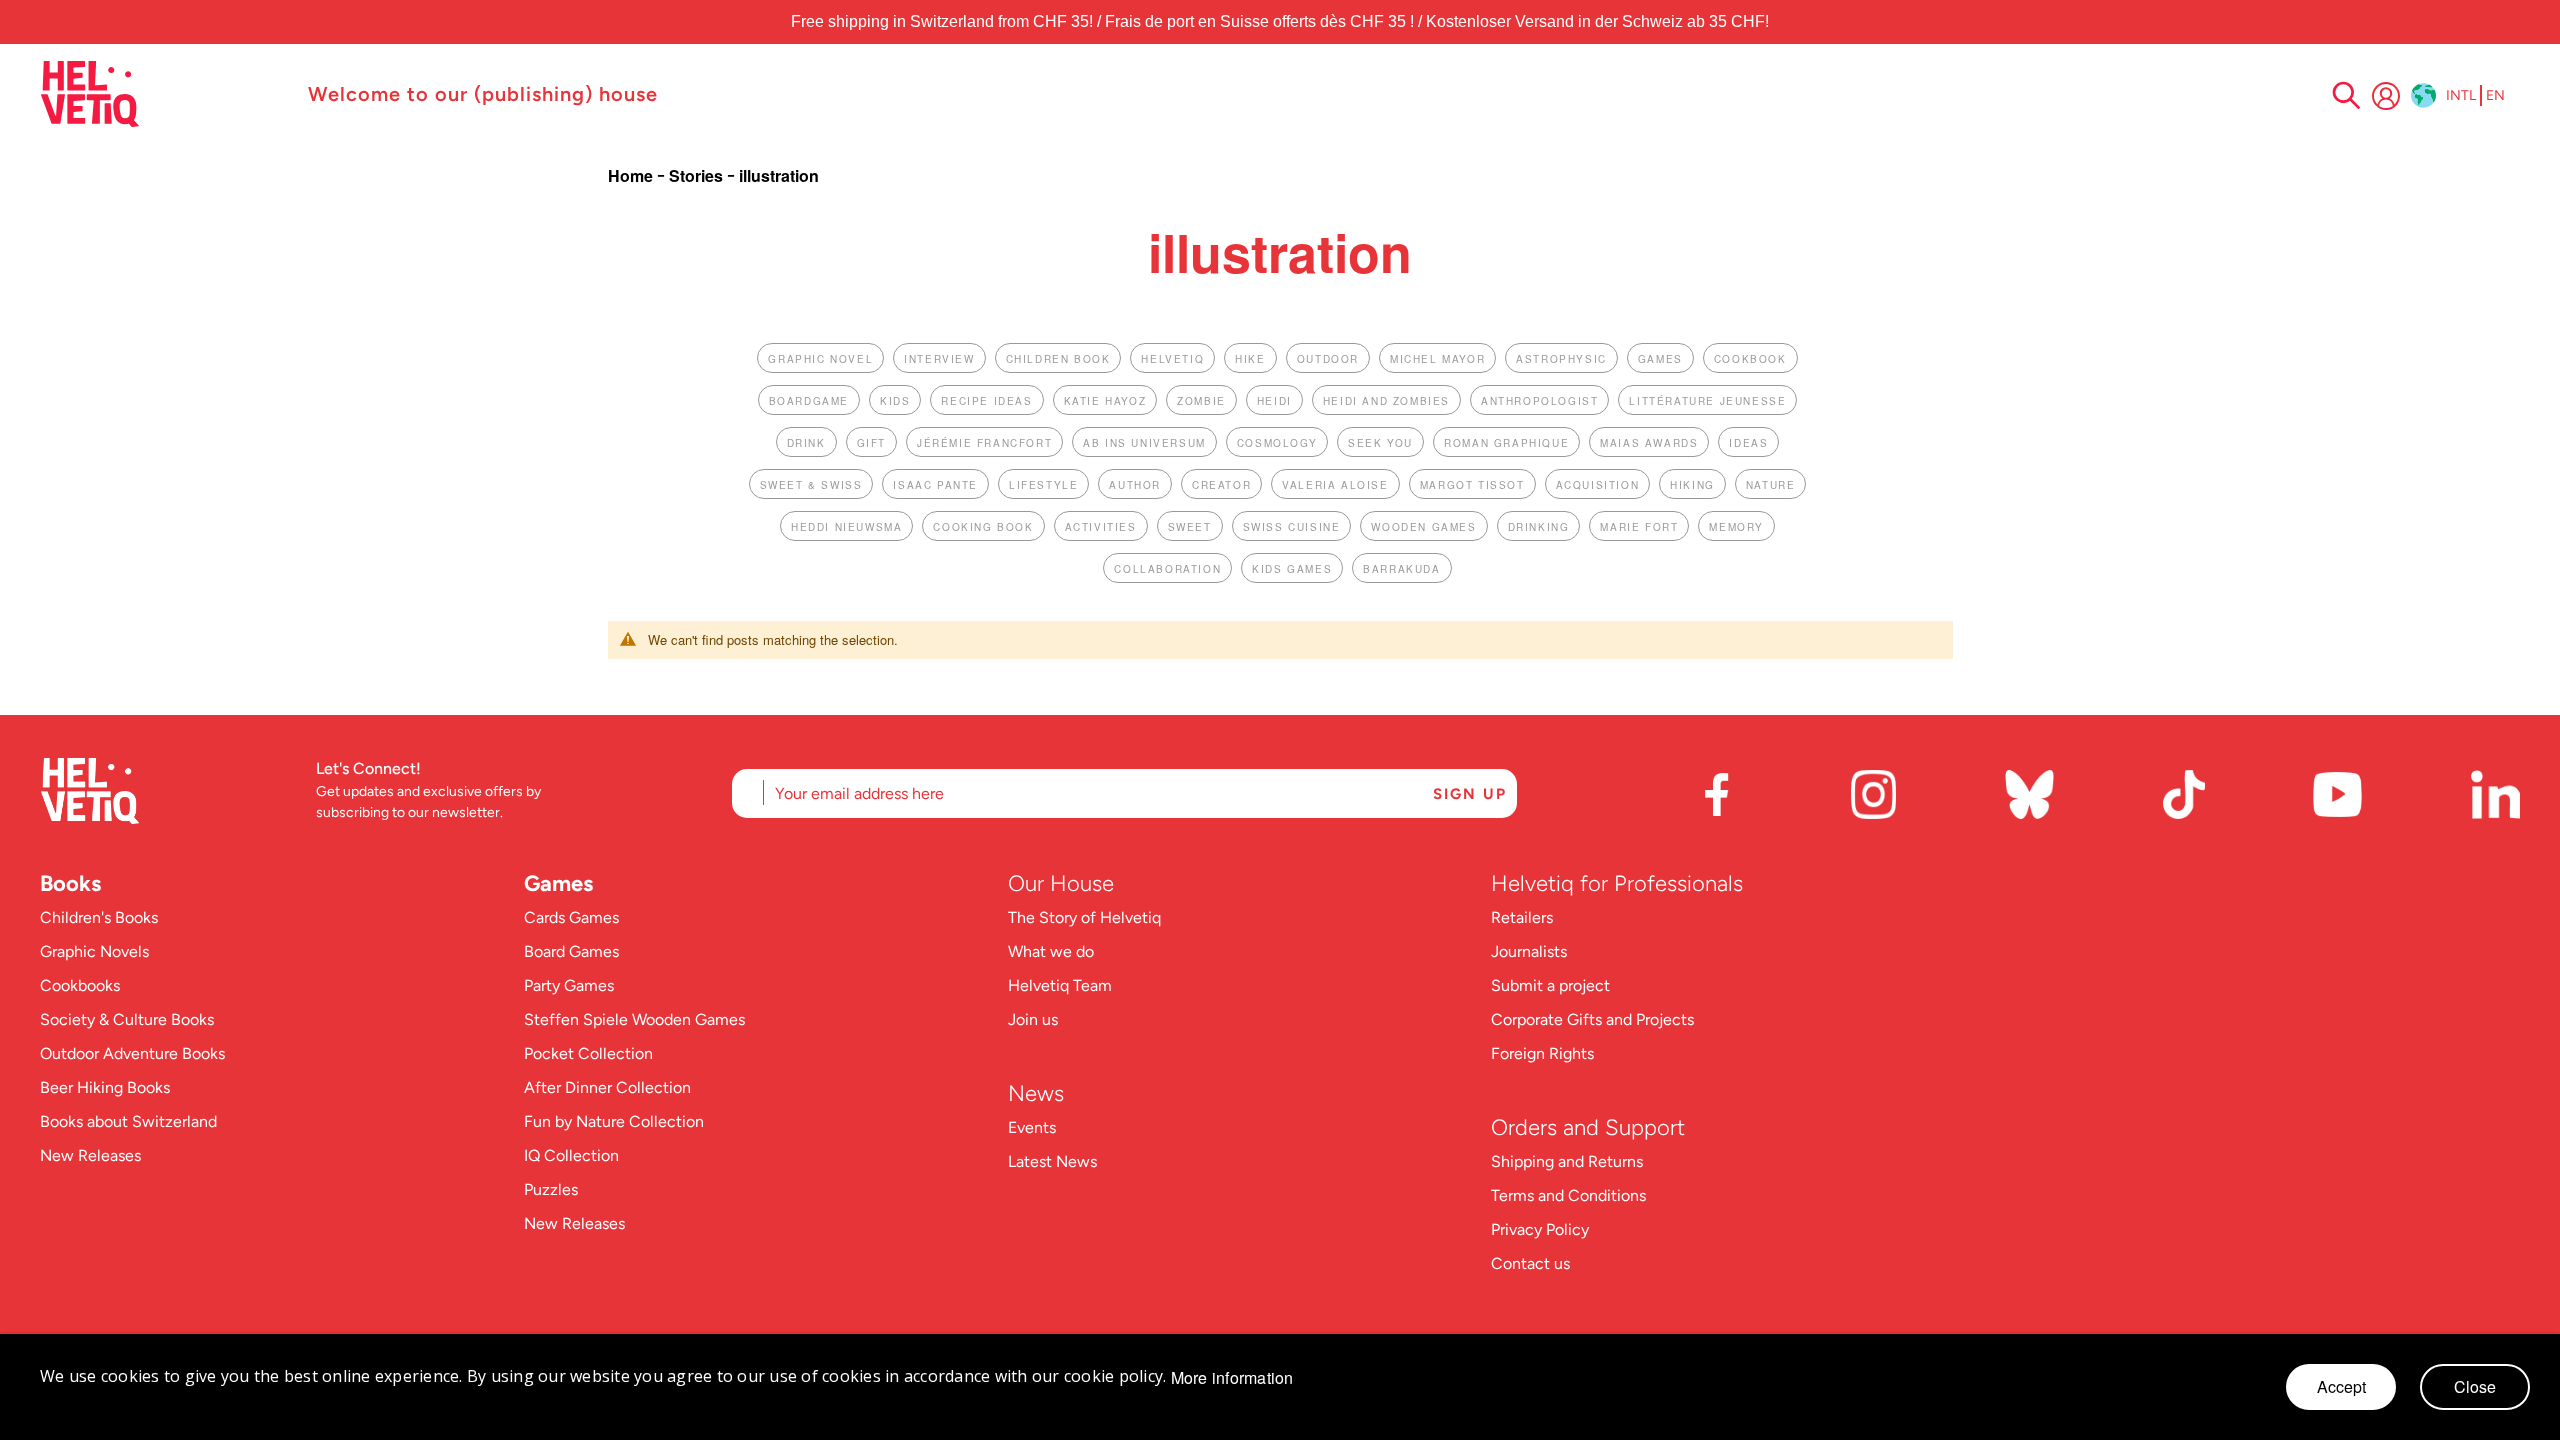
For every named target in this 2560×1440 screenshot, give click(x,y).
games (1660, 359)
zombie (1201, 401)
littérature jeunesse (1707, 401)
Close (2475, 1386)
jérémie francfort (984, 443)
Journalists (1529, 951)
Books (70, 883)
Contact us (1530, 1263)
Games (558, 883)
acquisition (1598, 485)
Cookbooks (80, 985)
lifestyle (1043, 485)
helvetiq (1172, 359)
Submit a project (1550, 985)
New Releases (90, 1155)
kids (895, 401)
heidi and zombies (1386, 401)
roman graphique (1506, 443)
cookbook (1750, 359)
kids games (1292, 569)
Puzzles (551, 1189)
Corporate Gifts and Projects (1592, 1019)
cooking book (983, 527)
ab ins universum (1144, 443)
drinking (1539, 527)
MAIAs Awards (1649, 443)
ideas (1748, 443)
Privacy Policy (1540, 1229)
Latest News (1052, 1161)
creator (1221, 485)
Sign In (2386, 96)
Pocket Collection (588, 1053)
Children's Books (99, 917)
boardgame (809, 401)
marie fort (1639, 527)
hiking (1692, 485)
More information (1232, 1378)
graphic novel (820, 359)
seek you (1380, 443)
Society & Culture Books (127, 1019)
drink (806, 443)
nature (1771, 485)
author (1135, 485)
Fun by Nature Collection (614, 1121)
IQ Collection (571, 1155)
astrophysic (1561, 359)
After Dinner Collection (607, 1087)
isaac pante (935, 485)
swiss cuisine (1292, 527)
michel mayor (1437, 359)
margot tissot (1472, 485)
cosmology (1277, 443)
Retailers (1522, 917)
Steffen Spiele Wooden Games (634, 1019)
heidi (1274, 401)
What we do (1051, 951)
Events (1032, 1127)
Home (632, 175)
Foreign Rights (1542, 1053)
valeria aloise (1335, 485)
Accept (2341, 1386)
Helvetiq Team (1060, 985)
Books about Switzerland (128, 1121)
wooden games (1423, 527)
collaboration (1167, 569)
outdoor (1328, 359)
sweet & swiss (811, 485)
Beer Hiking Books (105, 1087)
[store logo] (164, 94)
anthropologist (1539, 401)
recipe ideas (986, 401)
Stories (698, 175)
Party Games (569, 985)
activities (1101, 527)
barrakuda (1401, 569)
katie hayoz (1105, 401)
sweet (1190, 527)
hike (1250, 359)
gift (871, 443)
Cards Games (571, 917)
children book (1058, 359)
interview (939, 359)
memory (1736, 527)
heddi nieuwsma (846, 527)
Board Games (571, 951)
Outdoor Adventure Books (132, 1053)
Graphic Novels (94, 951)
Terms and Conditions (1568, 1195)
